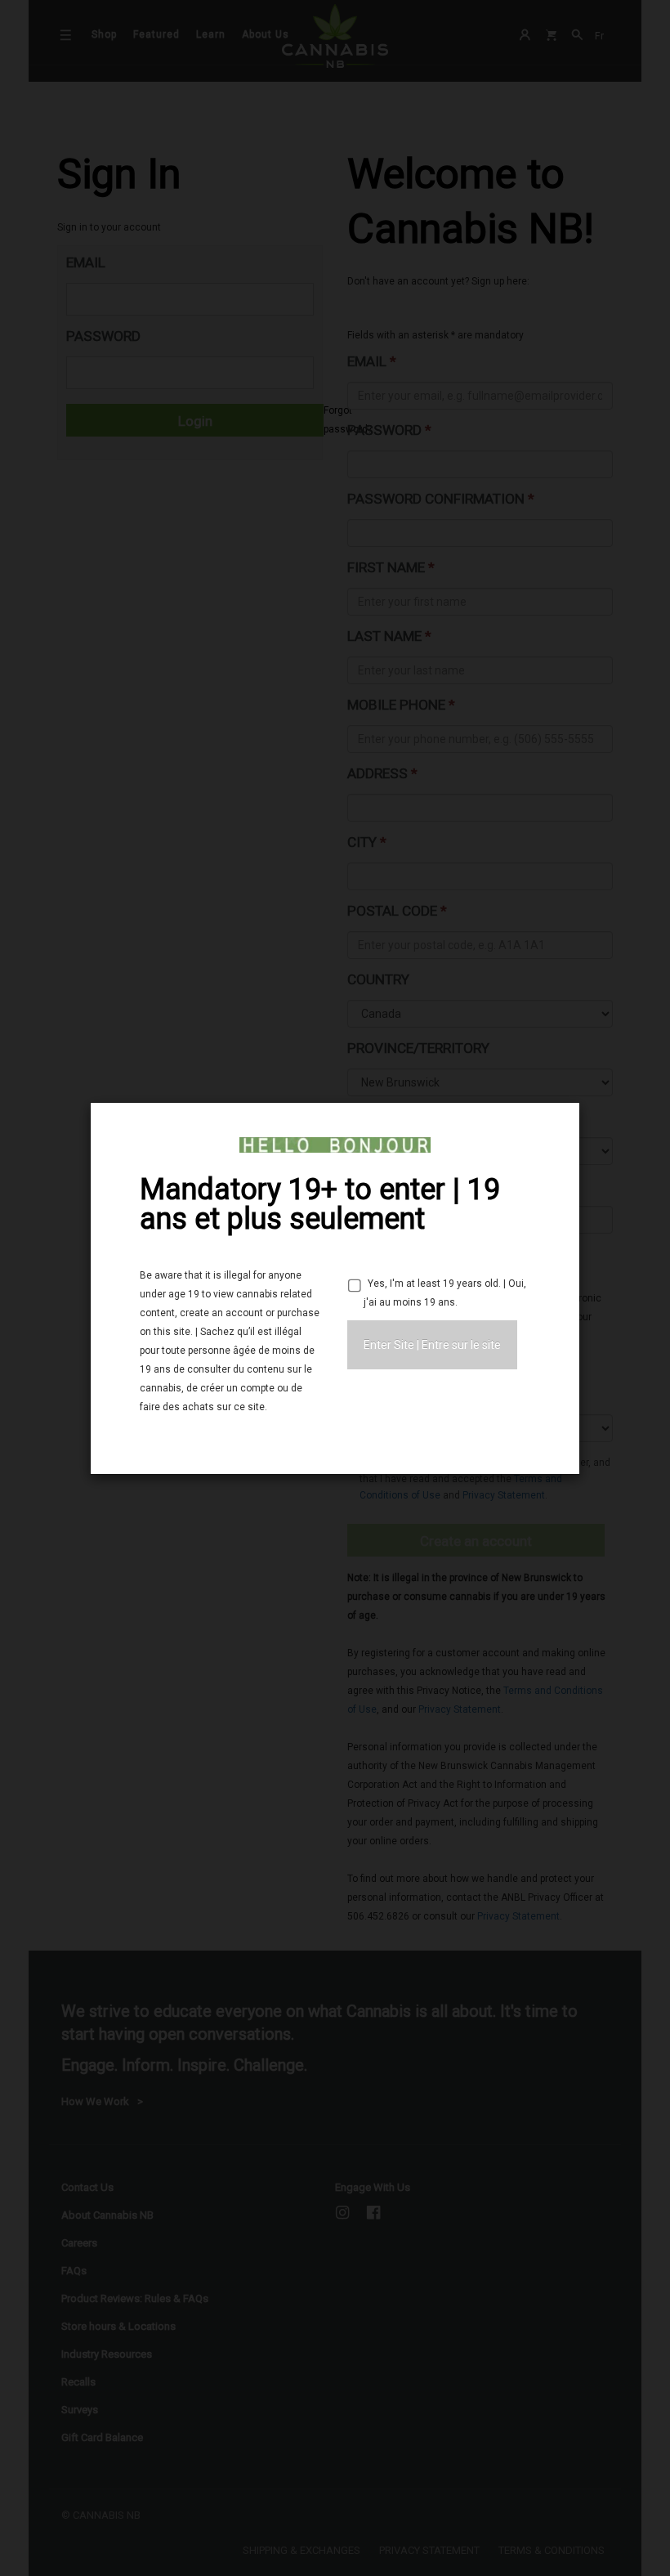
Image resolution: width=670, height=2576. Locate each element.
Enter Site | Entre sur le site (432, 1345)
